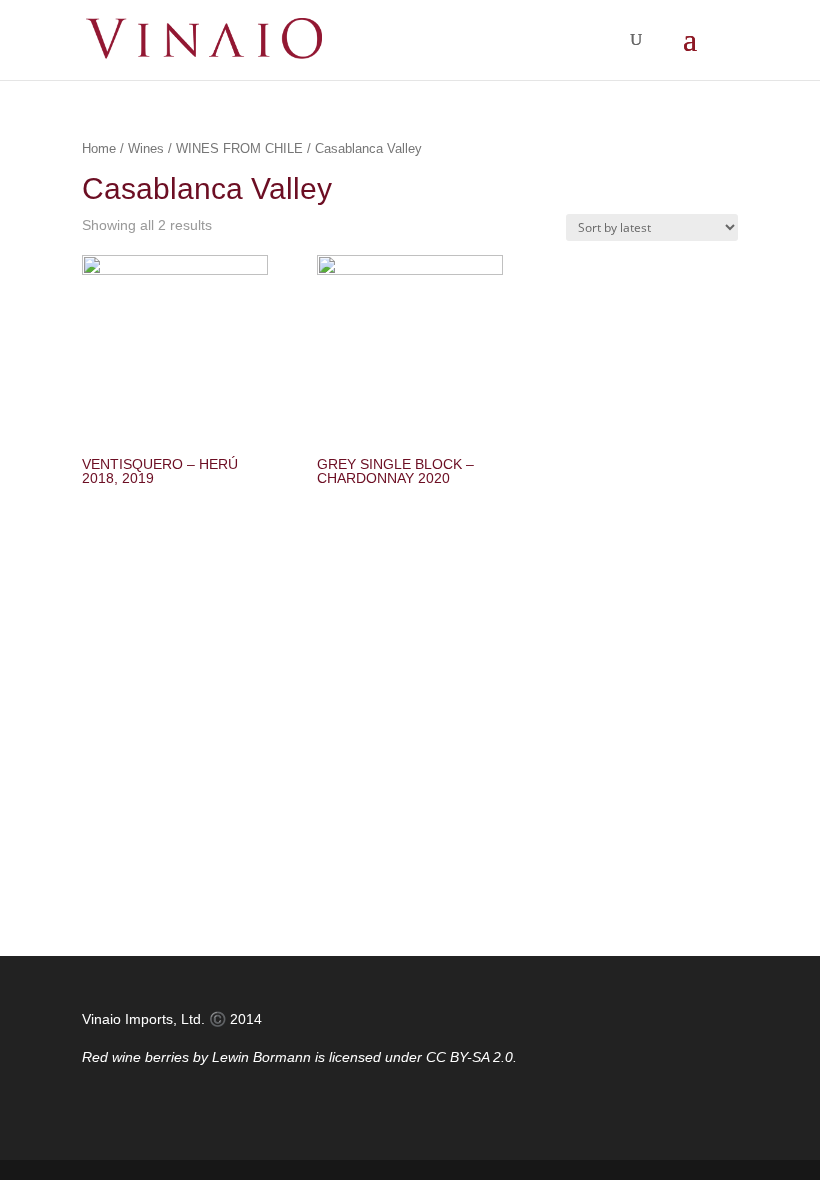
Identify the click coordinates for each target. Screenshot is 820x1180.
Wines (146, 148)
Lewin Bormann (261, 1057)
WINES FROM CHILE (239, 148)
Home (99, 148)
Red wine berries (135, 1057)
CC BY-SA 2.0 (469, 1057)
